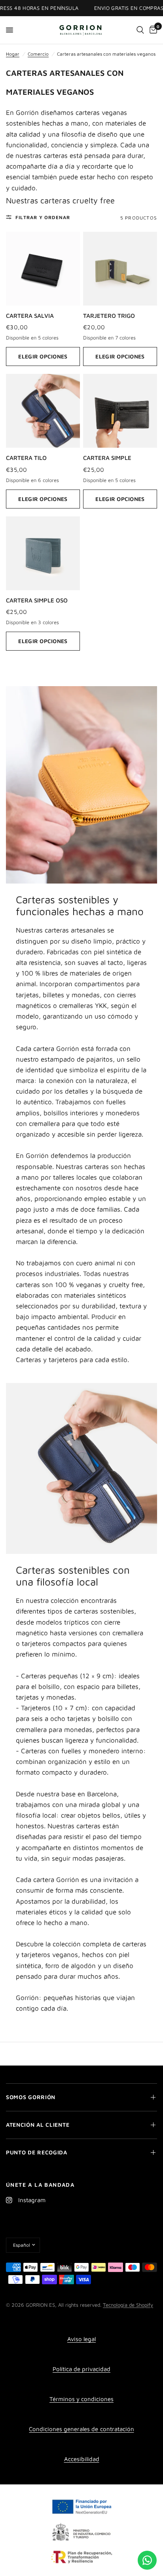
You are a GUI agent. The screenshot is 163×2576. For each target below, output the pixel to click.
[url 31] (43, 411)
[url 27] (43, 269)
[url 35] (43, 553)
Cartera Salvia (30, 316)
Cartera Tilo (26, 458)
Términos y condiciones (81, 2399)
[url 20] (140, 30)
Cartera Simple (107, 458)
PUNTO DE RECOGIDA (37, 2152)
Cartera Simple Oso (37, 600)
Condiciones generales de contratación (81, 2429)
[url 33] (120, 411)
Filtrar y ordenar (43, 217)
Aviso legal (81, 2339)
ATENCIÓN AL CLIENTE (38, 2125)
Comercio (38, 54)
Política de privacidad (81, 2369)
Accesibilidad (82, 2459)
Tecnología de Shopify (128, 2305)
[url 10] (82, 30)
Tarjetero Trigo (109, 316)
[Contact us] (147, 2560)
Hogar (13, 54)
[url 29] (120, 269)
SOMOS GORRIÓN (31, 2097)
